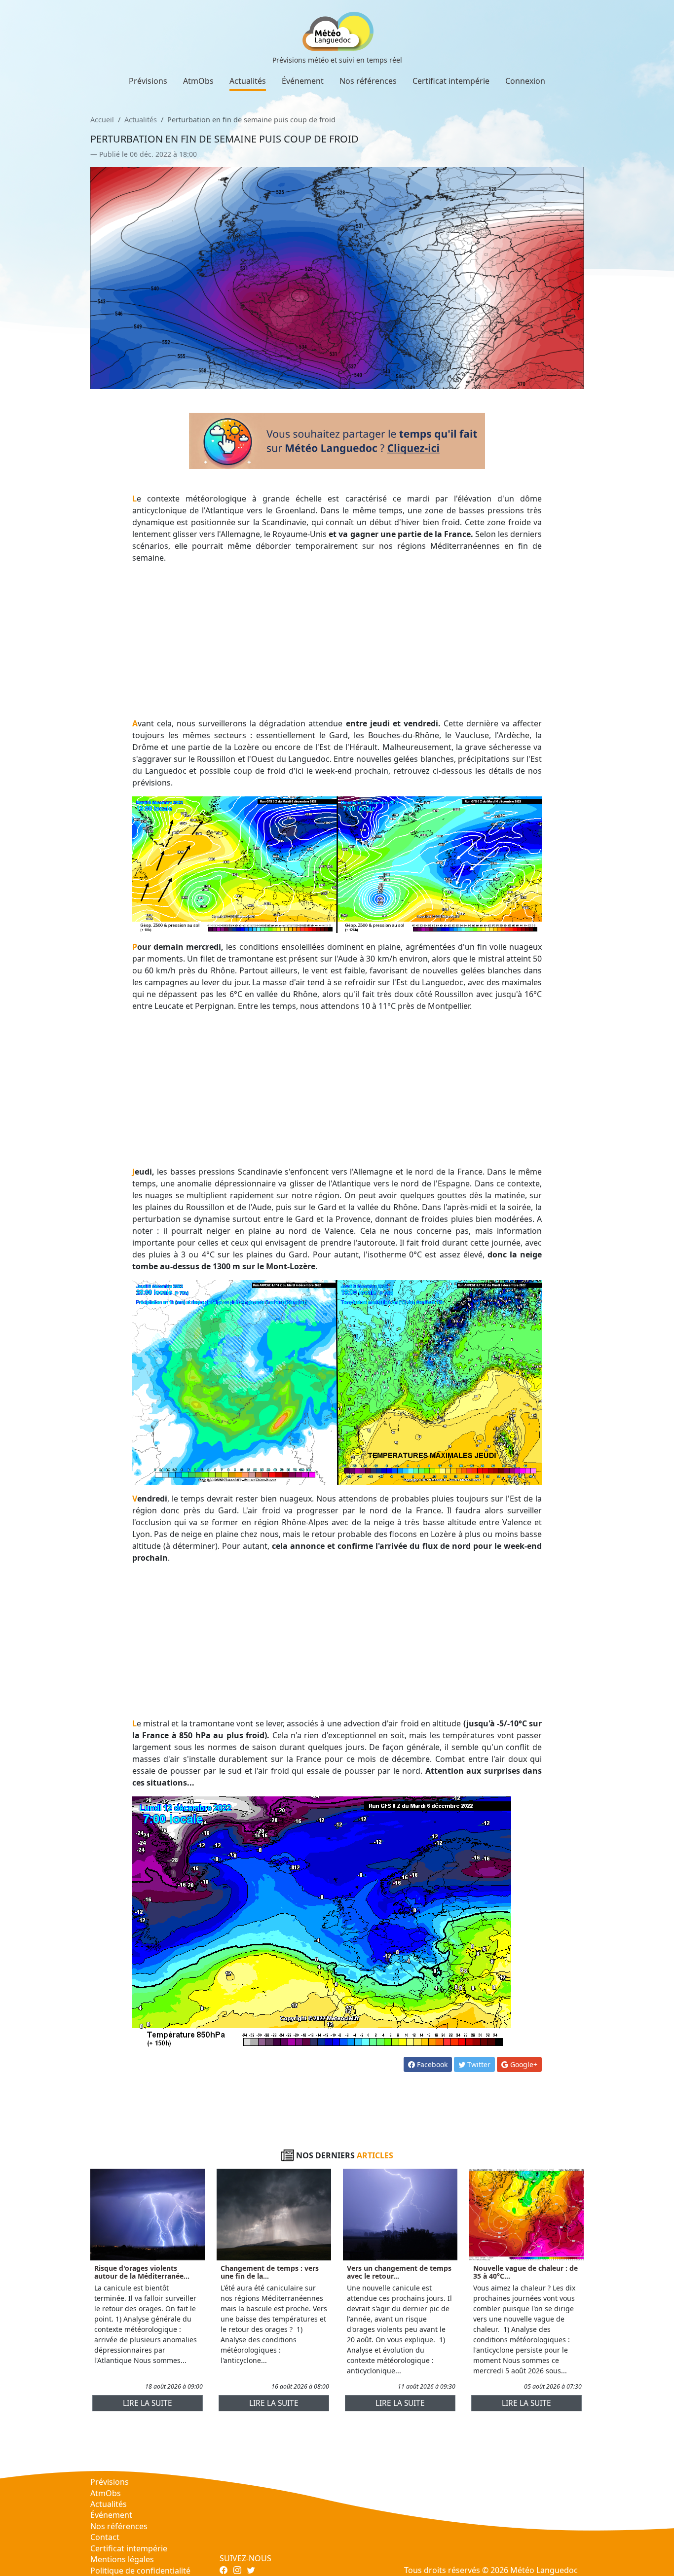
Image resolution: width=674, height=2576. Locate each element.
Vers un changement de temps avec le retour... (399, 2272)
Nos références (368, 81)
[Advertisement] (337, 641)
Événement (303, 81)
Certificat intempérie (451, 81)
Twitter (478, 2064)
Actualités (248, 81)
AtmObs (198, 81)
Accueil (102, 120)
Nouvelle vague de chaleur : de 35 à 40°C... (525, 2272)
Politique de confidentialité (140, 2571)
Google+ (523, 2064)
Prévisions (148, 81)
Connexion (525, 81)
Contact (105, 2537)
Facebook (431, 2064)
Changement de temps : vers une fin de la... (270, 2272)
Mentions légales (122, 2559)
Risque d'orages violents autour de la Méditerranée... (142, 2272)
